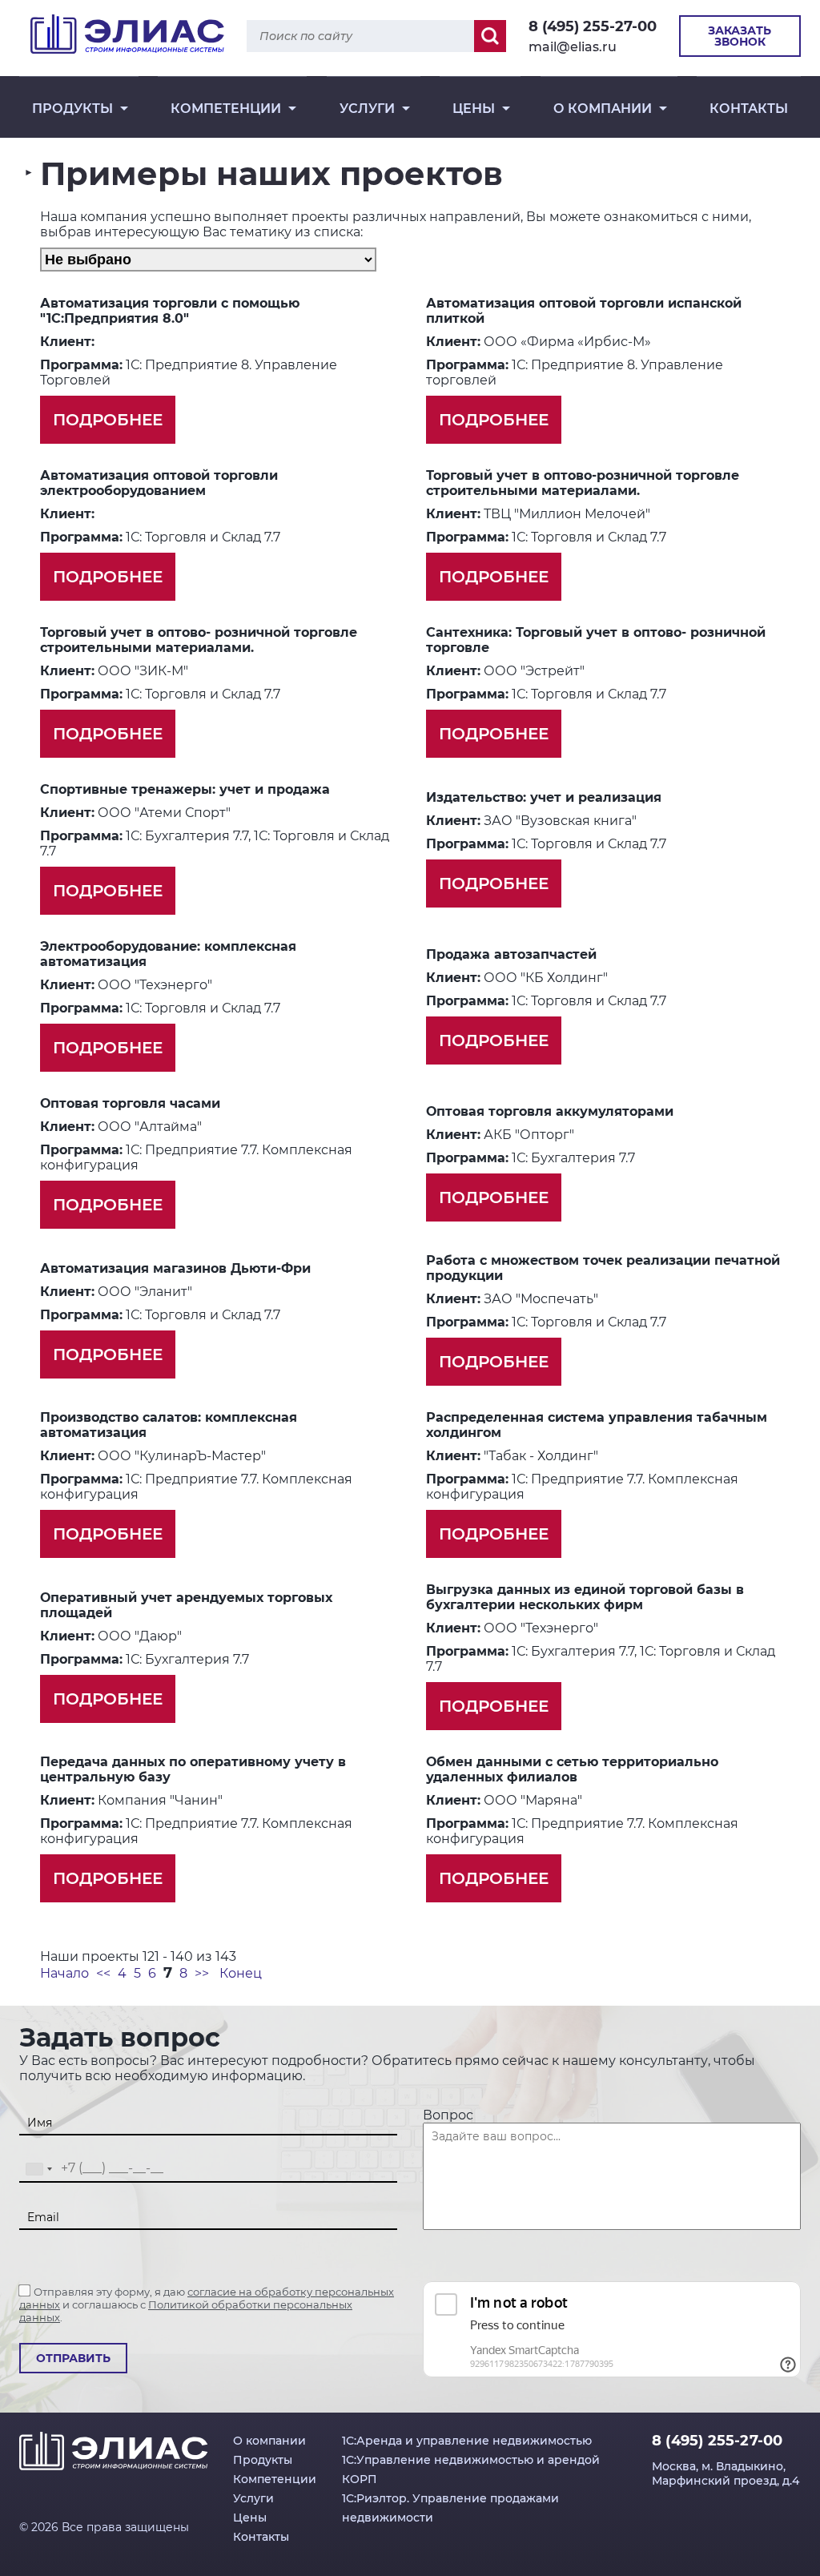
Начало (64, 1973)
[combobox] (38, 2169)
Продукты (72, 109)
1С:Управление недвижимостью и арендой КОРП (471, 2469)
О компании (603, 109)
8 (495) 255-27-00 (593, 26)
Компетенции (226, 109)
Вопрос (448, 2115)
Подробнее (108, 420)
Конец (241, 1973)
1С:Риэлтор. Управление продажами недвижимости (450, 2508)
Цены (474, 109)
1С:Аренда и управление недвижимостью (467, 2441)
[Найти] (490, 36)
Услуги (367, 109)
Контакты (749, 109)
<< (103, 1973)
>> (202, 1973)
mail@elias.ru (573, 47)
